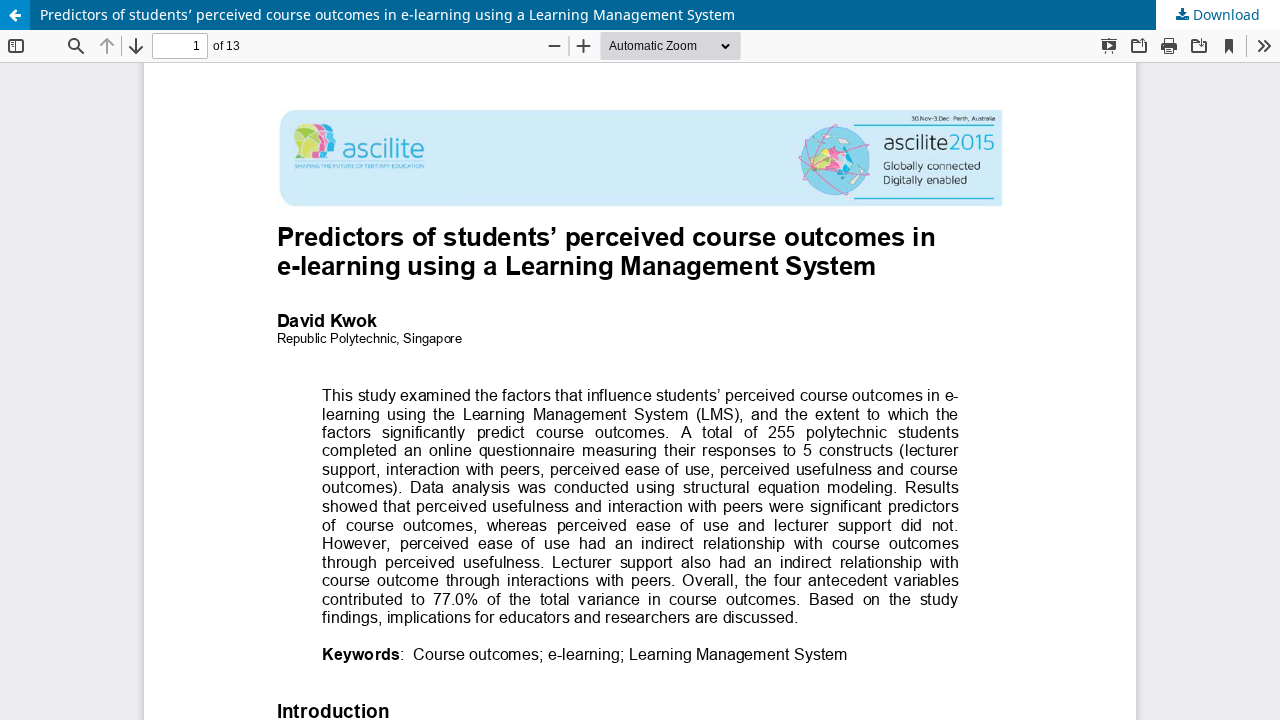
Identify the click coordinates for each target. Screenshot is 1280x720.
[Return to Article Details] (15, 15)
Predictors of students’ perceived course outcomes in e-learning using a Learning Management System (387, 14)
